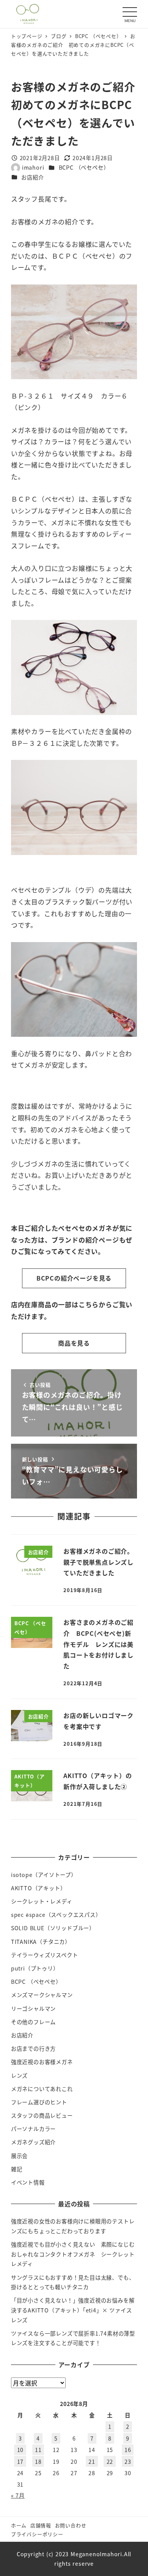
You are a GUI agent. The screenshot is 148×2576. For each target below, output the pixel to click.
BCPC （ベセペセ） (84, 167)
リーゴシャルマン (33, 2009)
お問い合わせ (71, 2525)
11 (38, 2450)
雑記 (17, 2169)
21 (92, 2462)
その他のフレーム (33, 2022)
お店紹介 (32, 177)
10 (20, 2450)
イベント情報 (28, 2182)
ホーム (19, 2525)
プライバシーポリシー (37, 2534)
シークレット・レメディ (42, 1901)
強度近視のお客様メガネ (42, 2062)
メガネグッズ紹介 (33, 2142)
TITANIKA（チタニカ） (41, 1942)
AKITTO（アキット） (39, 1888)
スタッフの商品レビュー (42, 2115)
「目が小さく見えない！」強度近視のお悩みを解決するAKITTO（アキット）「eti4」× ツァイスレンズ (73, 2310)
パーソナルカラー (33, 2129)
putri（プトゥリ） (35, 1968)
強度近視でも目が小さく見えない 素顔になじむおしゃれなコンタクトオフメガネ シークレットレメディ (73, 2254)
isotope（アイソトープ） (44, 1875)
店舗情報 (41, 2525)
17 (20, 2462)
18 (38, 2462)
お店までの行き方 (33, 2048)
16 (128, 2450)
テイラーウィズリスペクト (45, 1955)
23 (128, 2462)
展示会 (19, 2156)
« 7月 (18, 2495)
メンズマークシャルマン (42, 1995)
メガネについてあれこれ (42, 2089)
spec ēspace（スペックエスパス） (56, 1915)
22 (110, 2462)
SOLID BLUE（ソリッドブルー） (53, 1928)
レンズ (19, 2075)
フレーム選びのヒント (39, 2102)
